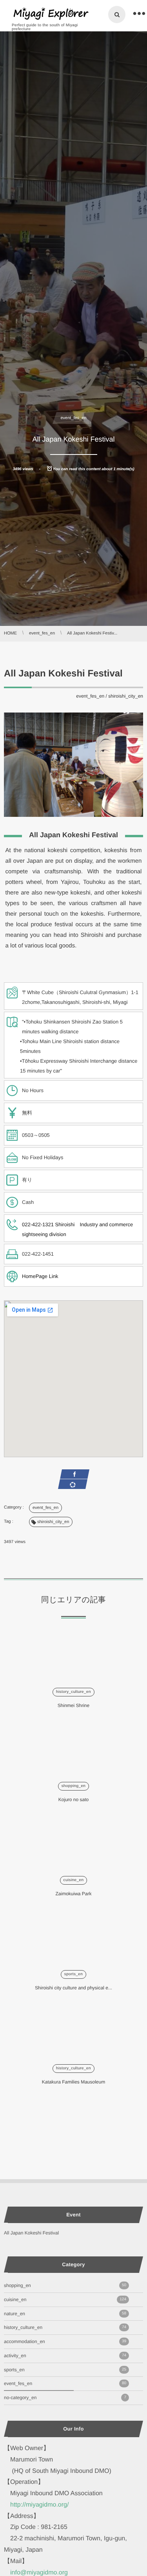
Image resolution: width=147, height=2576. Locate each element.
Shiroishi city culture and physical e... (73, 1988)
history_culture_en (73, 1692)
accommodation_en (65, 2341)
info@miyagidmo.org (39, 2573)
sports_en (74, 1974)
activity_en (65, 2356)
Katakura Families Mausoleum (73, 2082)
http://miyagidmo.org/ (39, 2505)
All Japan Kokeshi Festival (31, 2233)
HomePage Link (40, 1276)
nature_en (65, 2314)
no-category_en (65, 2398)
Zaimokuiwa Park (73, 1894)
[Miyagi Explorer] (51, 14)
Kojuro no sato (73, 1800)
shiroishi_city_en (126, 696)
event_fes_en (73, 418)
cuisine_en (74, 1880)
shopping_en (74, 1786)
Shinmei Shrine (73, 1705)
